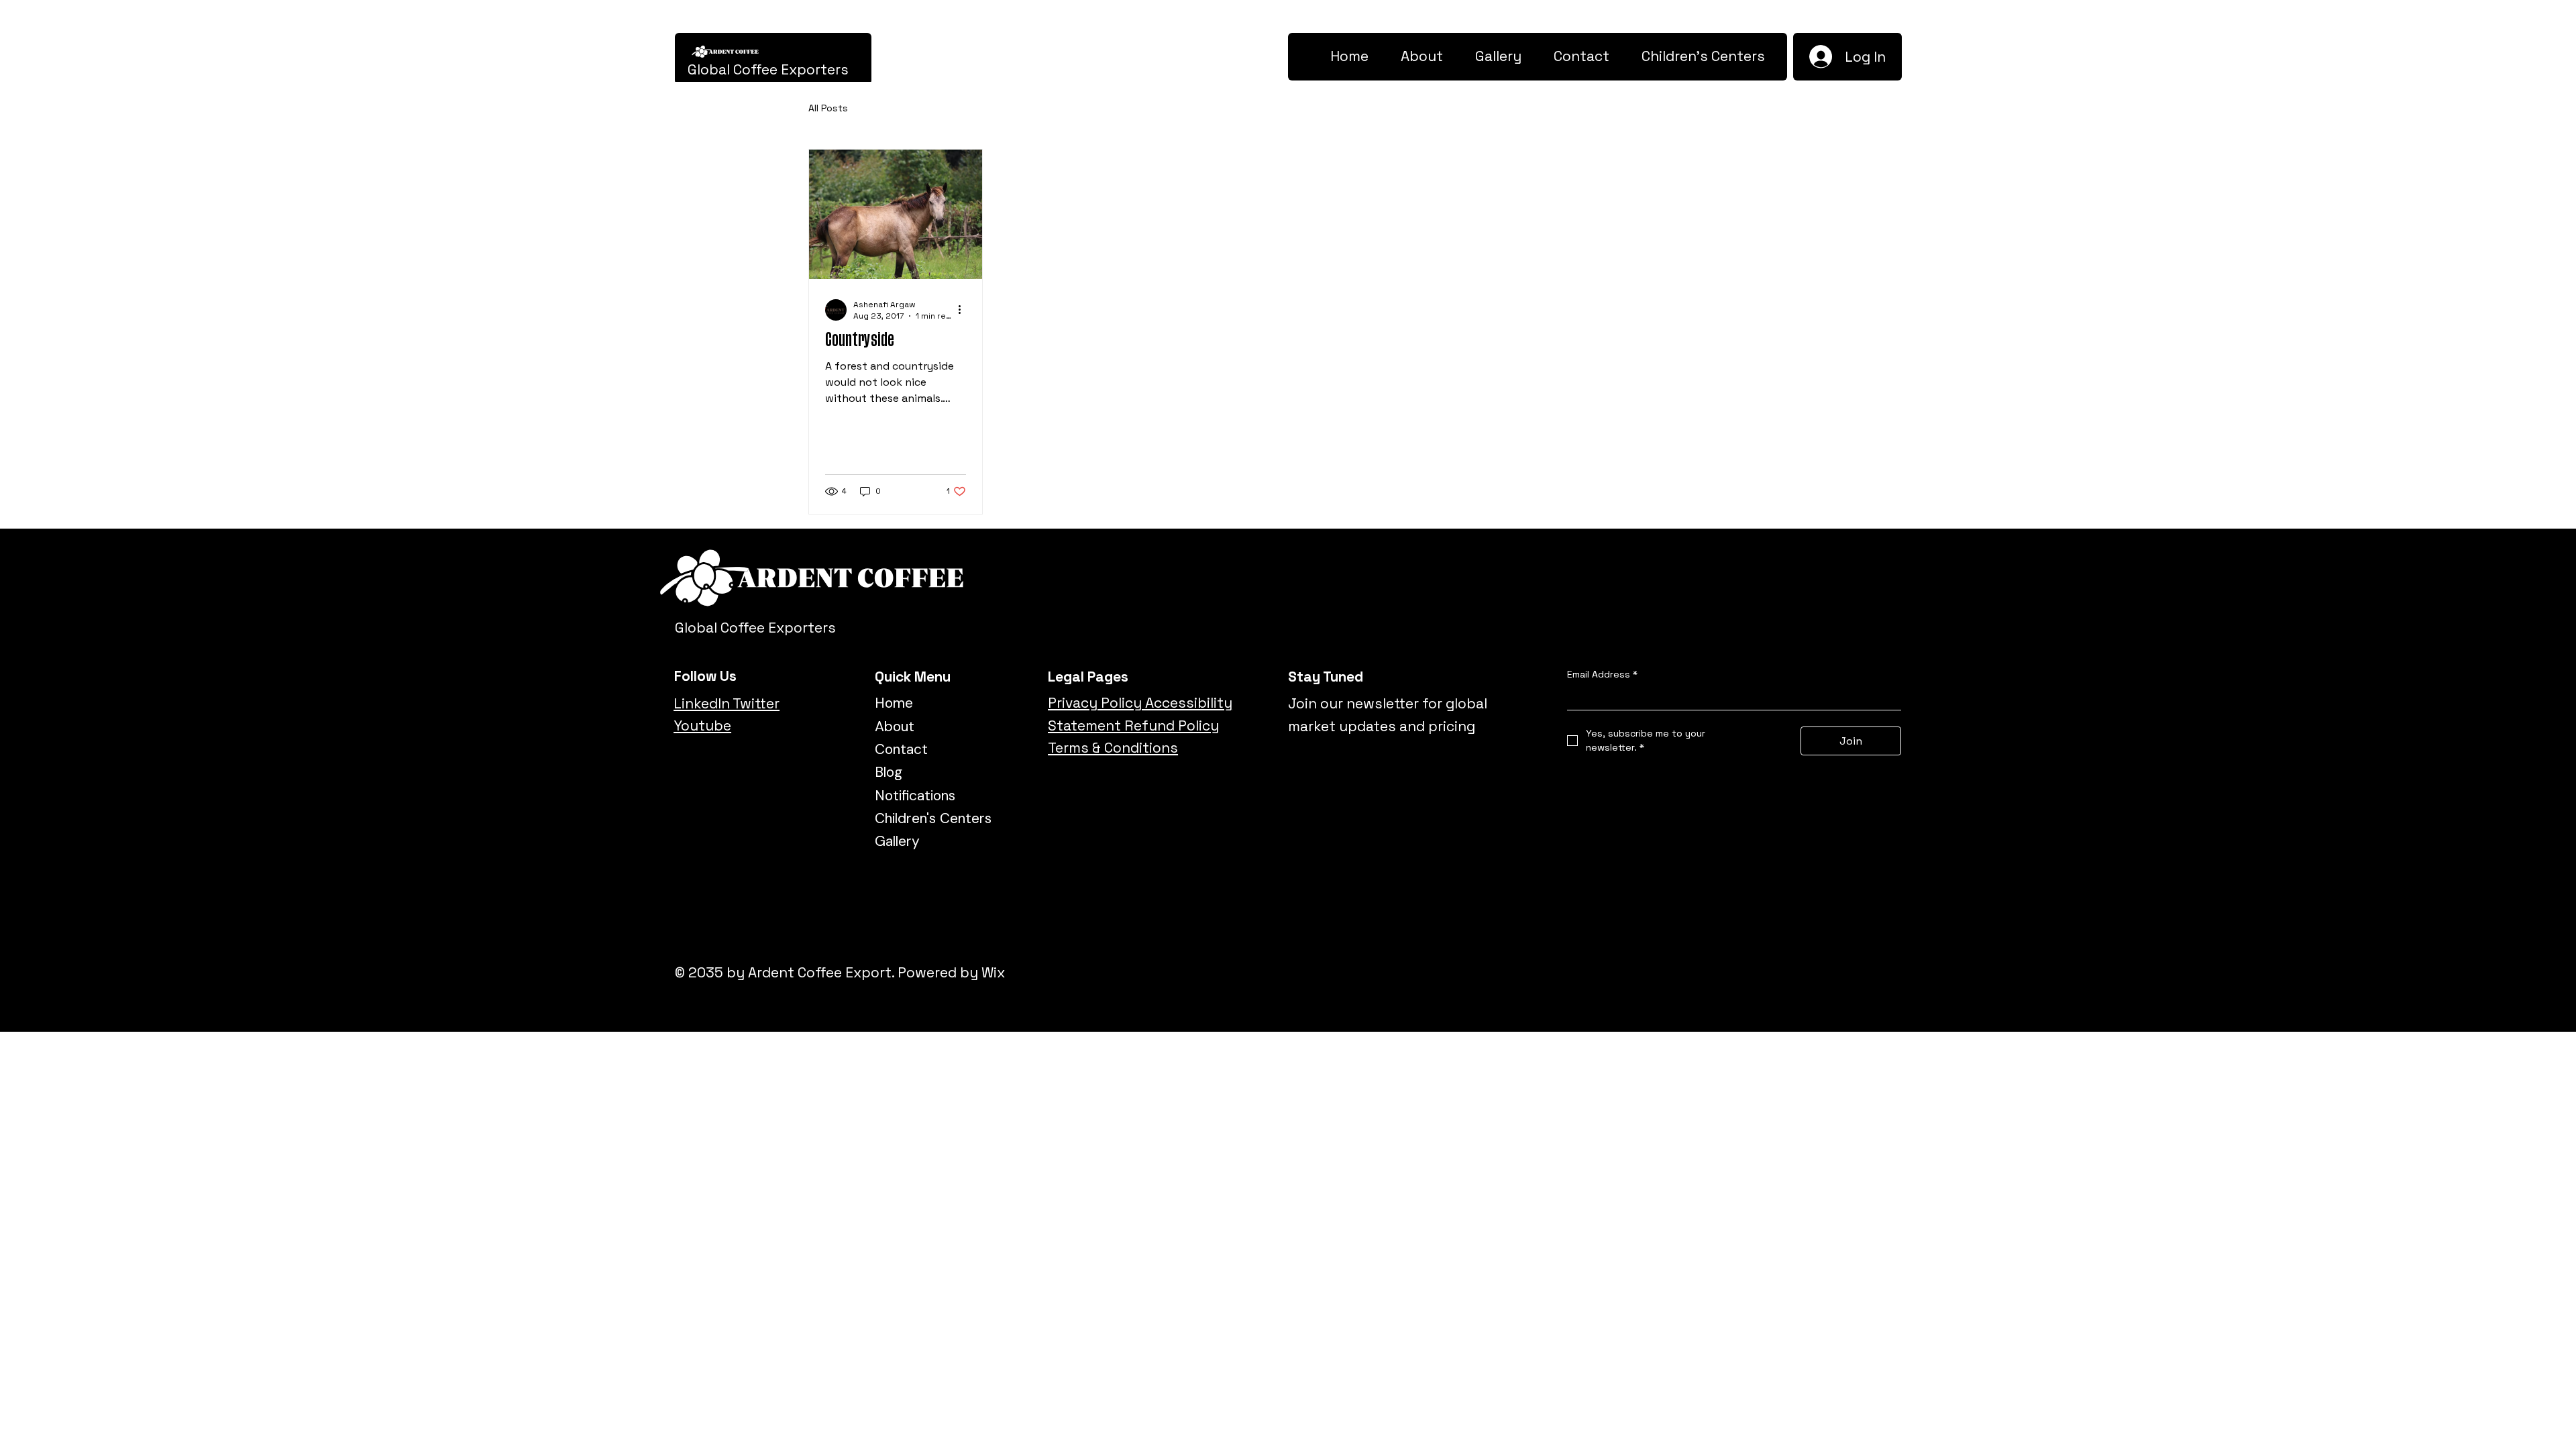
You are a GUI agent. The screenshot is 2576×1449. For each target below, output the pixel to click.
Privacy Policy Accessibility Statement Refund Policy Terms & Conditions (1140, 725)
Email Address (1602, 674)
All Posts (828, 108)
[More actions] (964, 310)
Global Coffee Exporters (768, 69)
